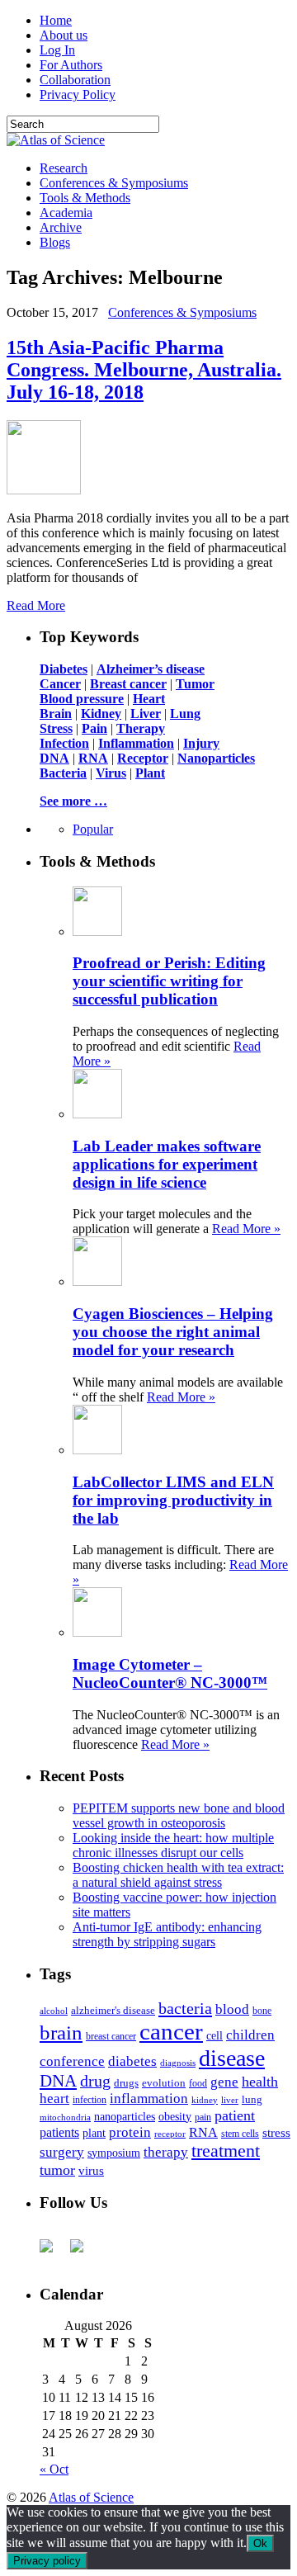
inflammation (149, 2099)
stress (276, 2133)
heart (54, 2099)
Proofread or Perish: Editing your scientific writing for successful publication (169, 981)
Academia (66, 213)
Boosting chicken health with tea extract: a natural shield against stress (178, 1875)
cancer (171, 2031)
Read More (36, 605)
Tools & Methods (85, 198)
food (198, 2083)
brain (61, 2032)
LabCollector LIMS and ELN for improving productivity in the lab (173, 1500)
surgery (62, 2152)
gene (224, 2082)
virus (91, 2171)
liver (230, 2100)
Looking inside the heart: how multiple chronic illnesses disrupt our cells (173, 1845)
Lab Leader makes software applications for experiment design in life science (167, 1164)
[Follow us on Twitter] (83, 2252)
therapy (166, 2152)
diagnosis (178, 2063)
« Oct (54, 2469)
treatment (226, 2151)
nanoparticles (125, 2116)
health (260, 2082)
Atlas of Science (91, 2497)
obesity (175, 2117)
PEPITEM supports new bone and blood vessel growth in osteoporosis (179, 1815)
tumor (57, 2170)
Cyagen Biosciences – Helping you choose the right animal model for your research (173, 1332)
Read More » (246, 1229)
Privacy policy (47, 2561)
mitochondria (65, 2117)
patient (235, 2115)
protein (130, 2132)
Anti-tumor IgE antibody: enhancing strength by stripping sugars (167, 1934)
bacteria (185, 2008)
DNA (58, 2081)
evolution (164, 2083)
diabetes (132, 2061)
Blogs (55, 242)
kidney (205, 2100)
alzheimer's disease (113, 2011)
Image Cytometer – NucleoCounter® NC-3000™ (170, 1673)
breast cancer (111, 2036)
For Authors (71, 65)
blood (232, 2009)
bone (262, 2011)
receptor (170, 2134)
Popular (93, 829)
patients (59, 2132)
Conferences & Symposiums (114, 183)
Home (56, 20)
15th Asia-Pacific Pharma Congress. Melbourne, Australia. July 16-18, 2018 (144, 370)
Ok (260, 2543)
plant (94, 2133)
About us (64, 35)
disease (232, 2058)
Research (64, 168)
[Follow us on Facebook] (53, 2252)
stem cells (240, 2134)
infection (90, 2100)
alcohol (54, 2011)
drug (95, 2081)
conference (72, 2061)
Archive (61, 227)
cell (214, 2036)
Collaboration (75, 80)
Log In (57, 50)
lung (252, 2100)
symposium (114, 2153)
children (250, 2035)
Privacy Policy (78, 95)
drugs (126, 2083)
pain (203, 2118)
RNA (203, 2132)
